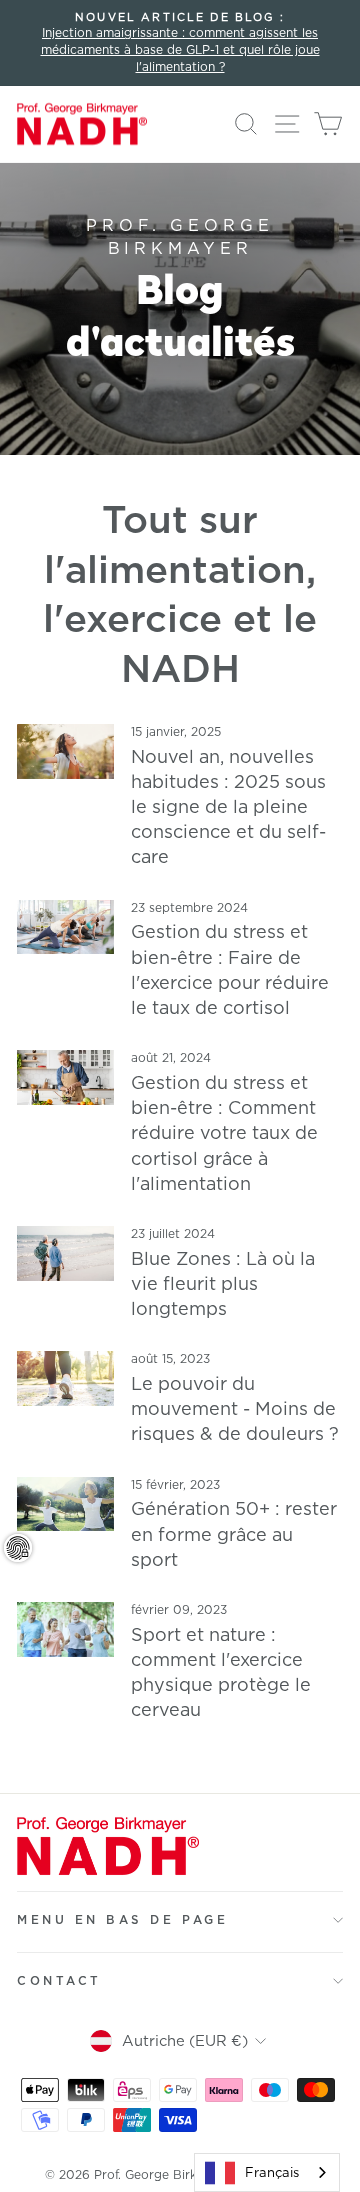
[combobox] (267, 2172)
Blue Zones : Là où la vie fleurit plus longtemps (223, 1283)
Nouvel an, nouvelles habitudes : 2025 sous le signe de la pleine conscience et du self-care (228, 806)
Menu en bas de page (122, 1919)
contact (59, 1980)
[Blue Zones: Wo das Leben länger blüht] (65, 1253)
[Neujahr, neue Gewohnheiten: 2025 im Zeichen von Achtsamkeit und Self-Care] (65, 751)
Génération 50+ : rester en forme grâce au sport (234, 1533)
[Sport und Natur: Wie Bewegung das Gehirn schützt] (65, 1629)
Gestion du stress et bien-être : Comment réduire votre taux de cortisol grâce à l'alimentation (224, 1132)
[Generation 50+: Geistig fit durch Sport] (65, 1504)
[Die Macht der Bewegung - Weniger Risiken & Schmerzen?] (65, 1378)
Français (272, 2172)
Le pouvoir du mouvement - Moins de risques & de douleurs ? (235, 1408)
